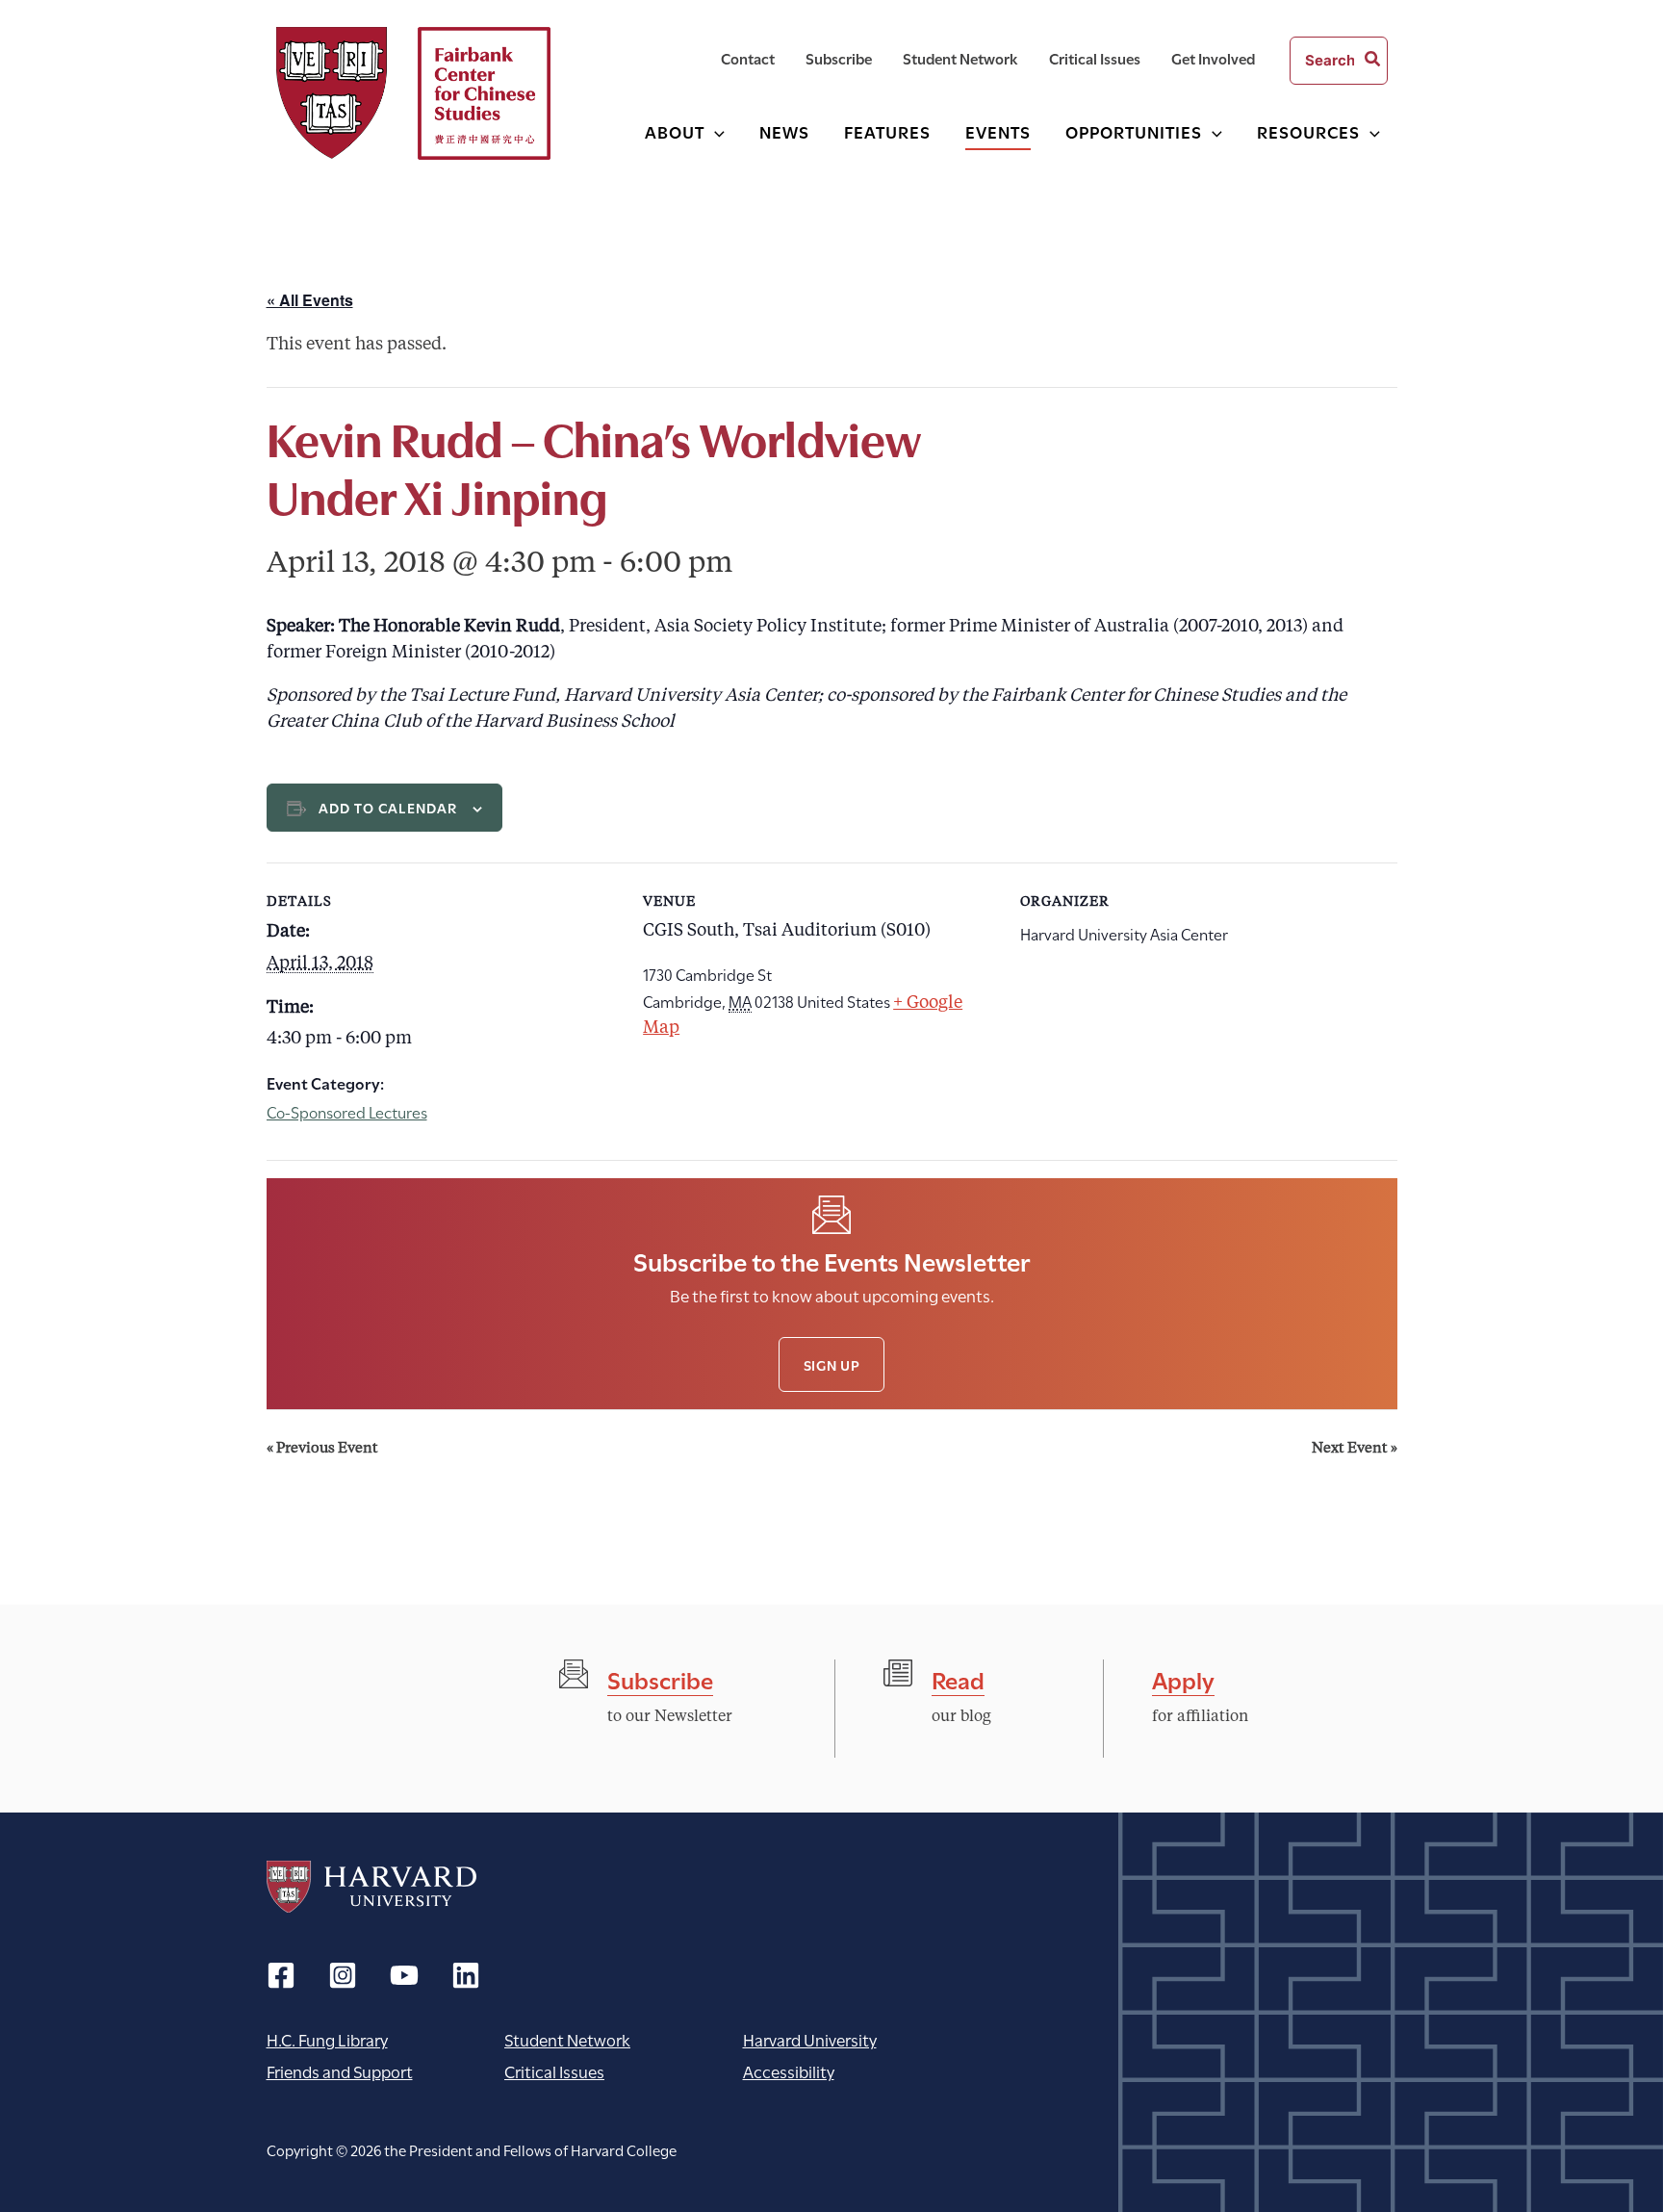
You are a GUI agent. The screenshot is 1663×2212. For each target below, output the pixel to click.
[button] (715, 131)
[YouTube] (404, 1975)
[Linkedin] (466, 1975)
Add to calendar (388, 807)
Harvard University (371, 1887)
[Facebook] (281, 1975)
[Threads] (343, 1975)
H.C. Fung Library (327, 2039)
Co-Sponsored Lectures (347, 1111)
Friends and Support (340, 2071)
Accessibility (789, 2071)
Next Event (1355, 1449)
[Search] (1373, 61)
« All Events (310, 300)
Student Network (567, 2039)
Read (958, 1678)
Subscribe (660, 1678)
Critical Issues (554, 2071)
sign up (832, 1364)
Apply (1183, 1678)
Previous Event (322, 1449)
